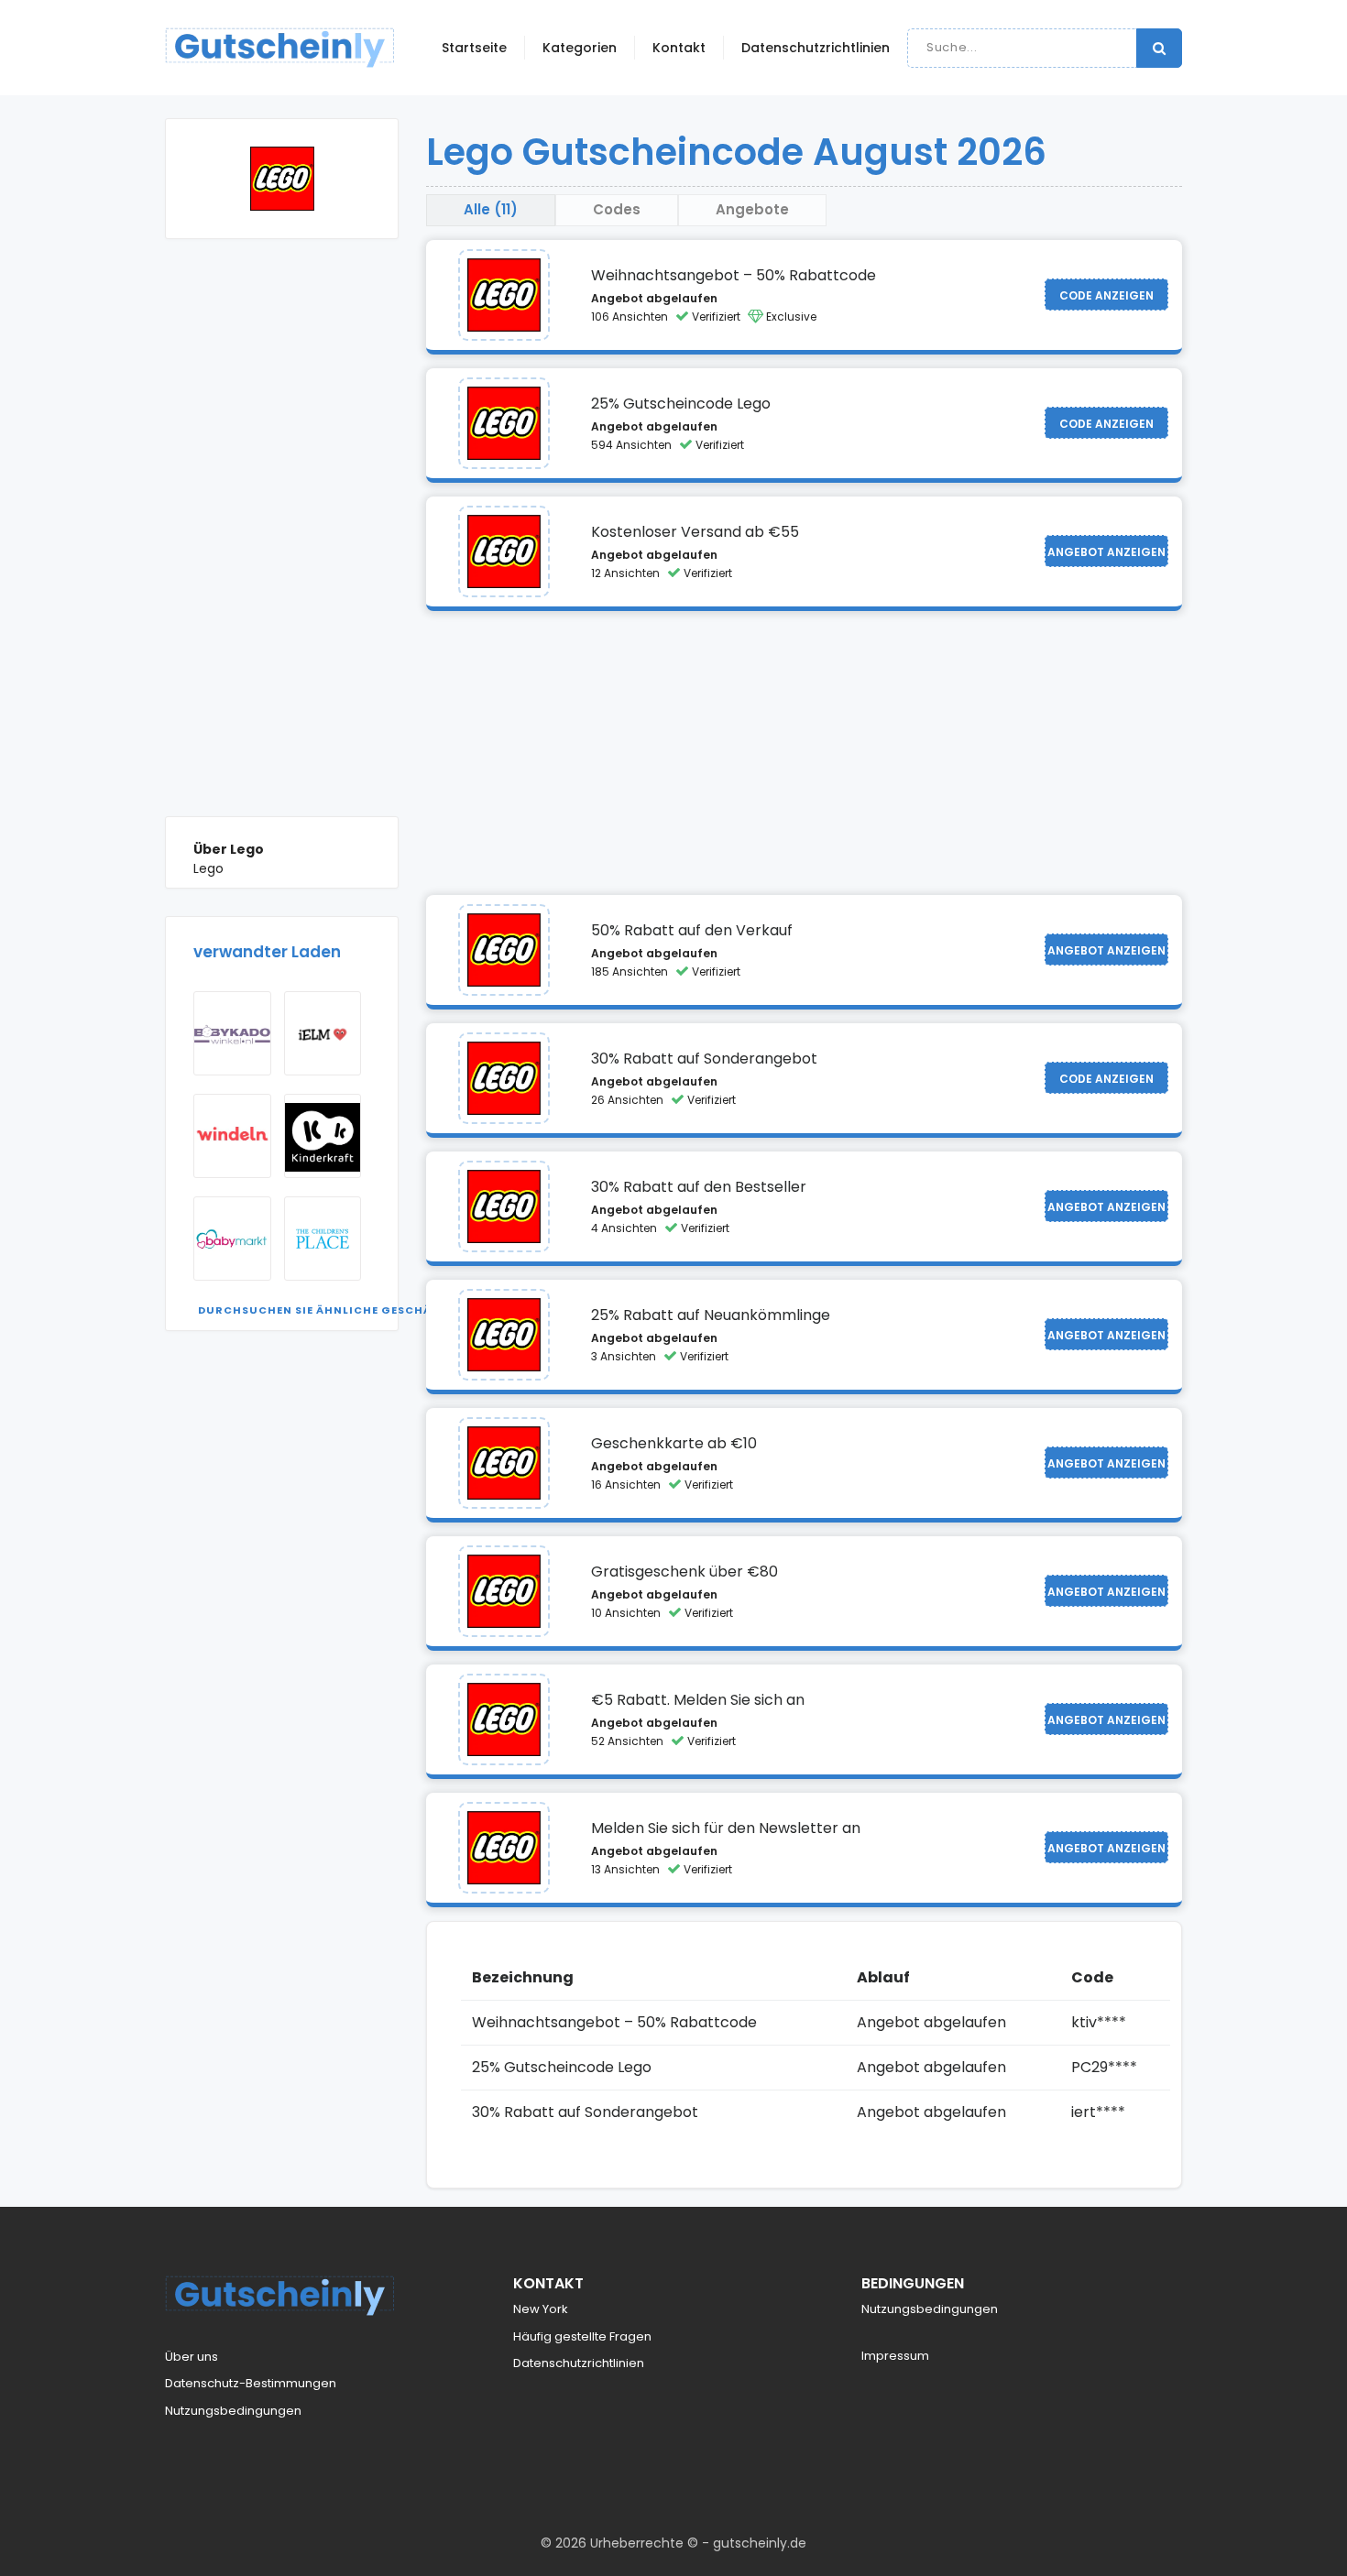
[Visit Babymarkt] (232, 1239)
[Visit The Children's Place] (323, 1239)
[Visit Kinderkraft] (323, 1136)
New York (541, 2309)
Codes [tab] (617, 209)
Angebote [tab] (752, 209)
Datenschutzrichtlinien (816, 48)
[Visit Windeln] (232, 1136)
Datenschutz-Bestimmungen (251, 2383)
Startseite (474, 48)
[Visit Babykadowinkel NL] (232, 1033)
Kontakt (679, 48)
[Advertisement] (282, 541)
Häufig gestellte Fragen (582, 2336)
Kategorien (580, 48)
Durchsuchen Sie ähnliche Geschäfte (325, 1310)
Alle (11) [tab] (491, 209)
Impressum (895, 2356)
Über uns (192, 2357)
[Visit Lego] (504, 295)
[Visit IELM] (323, 1033)
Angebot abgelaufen (654, 298)
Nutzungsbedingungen (233, 2411)
